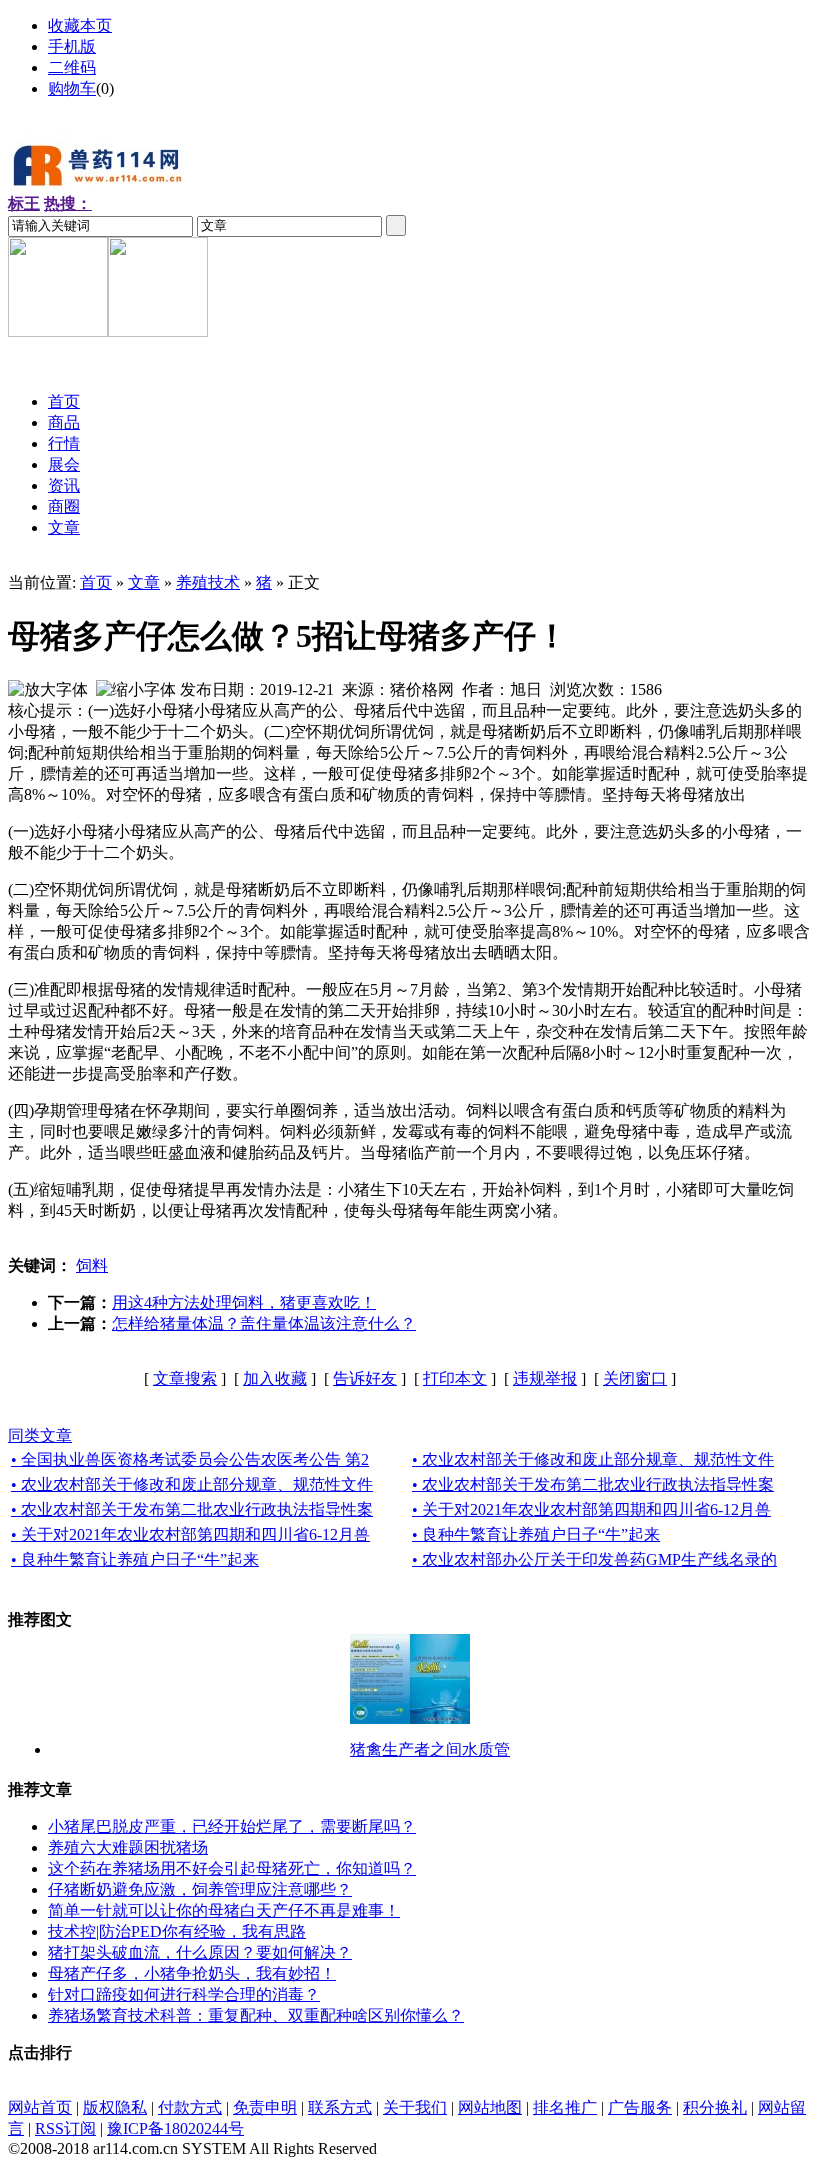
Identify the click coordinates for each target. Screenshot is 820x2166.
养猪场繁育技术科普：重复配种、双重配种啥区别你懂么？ (256, 2015)
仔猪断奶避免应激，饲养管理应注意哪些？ (200, 1889)
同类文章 (40, 1435)
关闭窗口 (635, 1378)
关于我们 (415, 2107)
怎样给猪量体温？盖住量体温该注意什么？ (264, 1323)
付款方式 (190, 2107)
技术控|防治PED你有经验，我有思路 (177, 1931)
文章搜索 (185, 1378)
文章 (144, 582)
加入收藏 (275, 1378)
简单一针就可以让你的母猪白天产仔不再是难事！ (224, 1910)
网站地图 (490, 2107)
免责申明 (265, 2107)
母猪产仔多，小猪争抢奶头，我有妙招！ (192, 1973)
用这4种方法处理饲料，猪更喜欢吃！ (244, 1302)
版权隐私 (115, 2107)
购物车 (72, 88)
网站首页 (40, 2107)
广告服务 (640, 2107)
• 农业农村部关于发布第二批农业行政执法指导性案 (593, 1484)
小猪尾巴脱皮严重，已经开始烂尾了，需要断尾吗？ (232, 1826)
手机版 (72, 46)
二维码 (72, 67)
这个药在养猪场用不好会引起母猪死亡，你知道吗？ (232, 1868)
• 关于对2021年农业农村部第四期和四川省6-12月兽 (591, 1509)
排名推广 (565, 2107)
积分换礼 (715, 2107)
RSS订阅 (65, 2128)
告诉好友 (365, 1378)
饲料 (92, 1265)
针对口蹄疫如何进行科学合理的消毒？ (184, 1994)
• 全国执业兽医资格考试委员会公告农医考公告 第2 (190, 1459)
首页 (96, 582)
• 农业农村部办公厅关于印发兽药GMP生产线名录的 (594, 1559)
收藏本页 (80, 25)
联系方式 (340, 2107)
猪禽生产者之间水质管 (430, 1749)
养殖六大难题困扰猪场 (128, 1847)
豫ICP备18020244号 (175, 2128)
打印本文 (455, 1378)
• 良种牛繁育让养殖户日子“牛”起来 (536, 1534)
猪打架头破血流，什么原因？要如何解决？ (200, 1952)
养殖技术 (208, 582)
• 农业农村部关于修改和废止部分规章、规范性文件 (593, 1459)
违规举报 (545, 1378)
